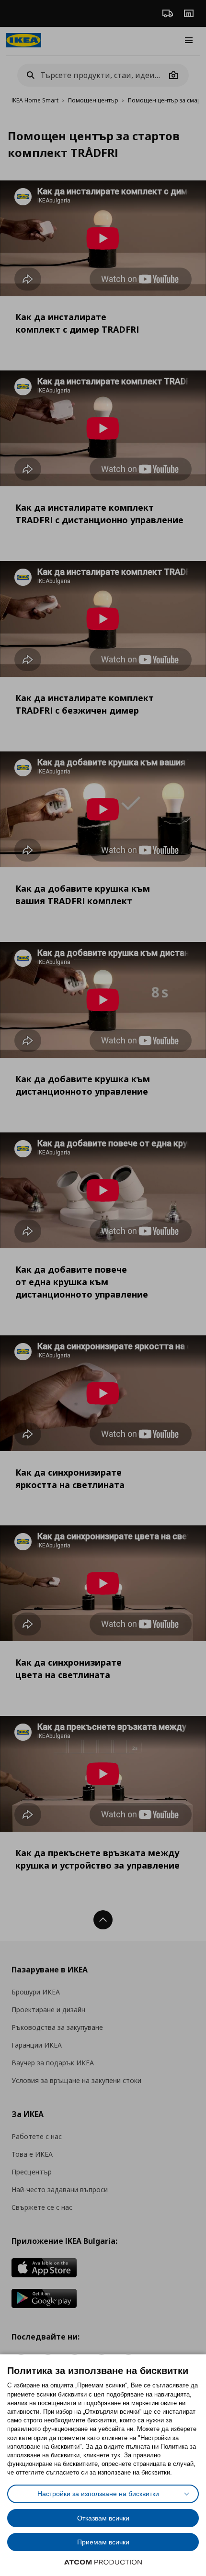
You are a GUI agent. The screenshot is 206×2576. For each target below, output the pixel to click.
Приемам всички (103, 2542)
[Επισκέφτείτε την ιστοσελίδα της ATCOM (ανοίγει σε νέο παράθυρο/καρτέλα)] (103, 2562)
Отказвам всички (103, 2518)
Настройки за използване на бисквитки (98, 2494)
